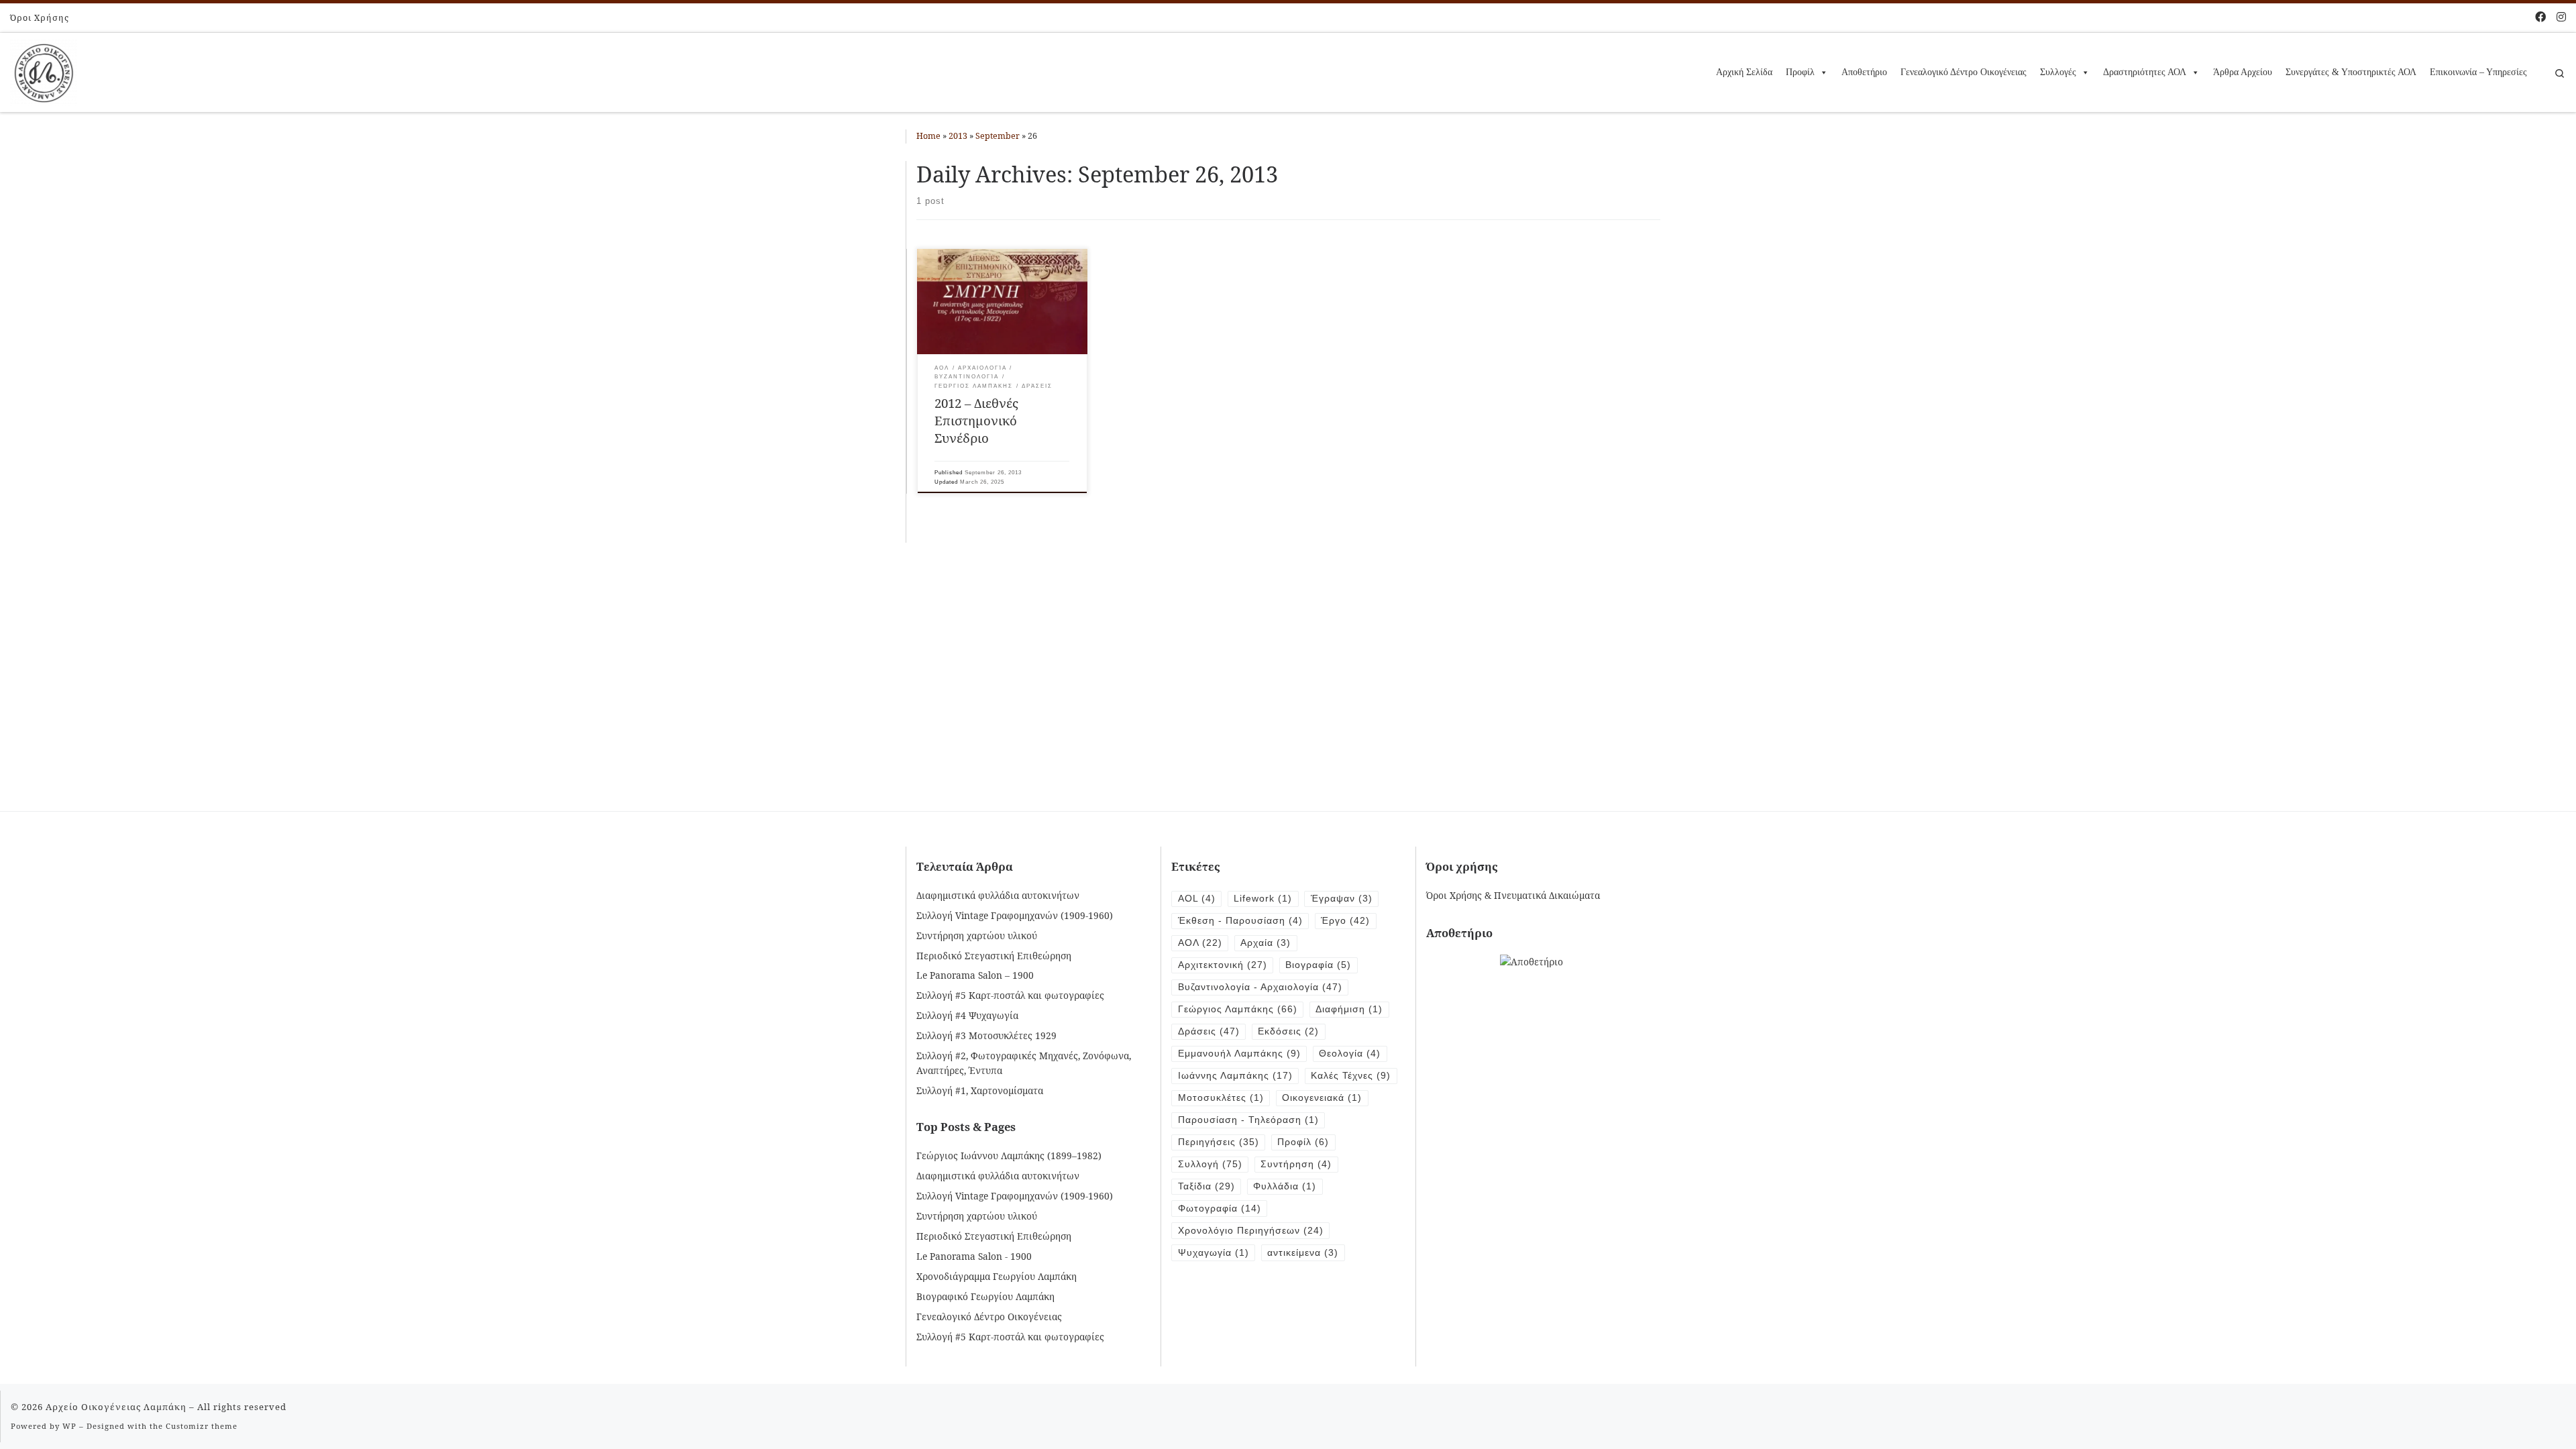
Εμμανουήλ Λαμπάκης (1239, 1054)
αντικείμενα (1303, 1253)
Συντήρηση (1296, 1164)
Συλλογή (1210, 1164)
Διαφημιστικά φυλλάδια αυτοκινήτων (998, 895)
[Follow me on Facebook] (2540, 17)
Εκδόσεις (1288, 1031)
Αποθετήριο (1864, 72)
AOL (1197, 899)
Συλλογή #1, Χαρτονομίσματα (980, 1090)
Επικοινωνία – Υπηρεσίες (2478, 72)
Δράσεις (1209, 1031)
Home (928, 136)
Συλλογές (2058, 72)
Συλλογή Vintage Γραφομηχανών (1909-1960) (1015, 915)
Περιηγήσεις (1219, 1142)
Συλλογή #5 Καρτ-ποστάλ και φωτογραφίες (1010, 995)
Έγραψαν (1342, 899)
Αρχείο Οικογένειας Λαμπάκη (116, 1407)
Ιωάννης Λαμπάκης (1235, 1076)
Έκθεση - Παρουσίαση (1240, 921)
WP (69, 1426)
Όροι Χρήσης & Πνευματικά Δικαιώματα (1513, 895)
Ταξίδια (1206, 1186)
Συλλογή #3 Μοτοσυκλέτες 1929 (986, 1035)
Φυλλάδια (1285, 1186)
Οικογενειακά (1322, 1098)
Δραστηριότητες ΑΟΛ (2145, 72)
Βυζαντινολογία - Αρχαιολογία (1260, 987)
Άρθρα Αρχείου (2243, 72)
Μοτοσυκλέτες (1221, 1098)
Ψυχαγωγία (1214, 1253)
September (998, 136)
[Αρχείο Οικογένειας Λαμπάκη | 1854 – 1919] (44, 70)
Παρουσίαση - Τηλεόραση (1248, 1120)
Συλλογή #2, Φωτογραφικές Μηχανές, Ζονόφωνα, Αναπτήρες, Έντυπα (1024, 1063)
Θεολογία (1350, 1054)
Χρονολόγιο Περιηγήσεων (1251, 1231)
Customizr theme (202, 1426)
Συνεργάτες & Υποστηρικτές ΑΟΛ (2351, 72)
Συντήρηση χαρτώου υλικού (977, 935)
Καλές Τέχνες (1351, 1076)
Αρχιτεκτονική (1223, 965)
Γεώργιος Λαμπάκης (1238, 1009)
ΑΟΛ (1200, 943)
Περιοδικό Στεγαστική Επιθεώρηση (994, 956)
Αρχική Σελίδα (1744, 72)
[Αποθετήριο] (1532, 961)
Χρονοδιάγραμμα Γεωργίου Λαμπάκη (997, 1276)
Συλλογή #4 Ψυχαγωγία (967, 1015)
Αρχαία (1266, 943)
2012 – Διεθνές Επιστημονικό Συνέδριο (976, 420)
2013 (958, 136)
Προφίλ (1800, 72)
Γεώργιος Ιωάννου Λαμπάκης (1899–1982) (1009, 1156)
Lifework (1263, 899)
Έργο (1345, 921)
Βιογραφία (1318, 965)
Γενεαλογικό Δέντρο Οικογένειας (1964, 72)
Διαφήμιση (1349, 1009)
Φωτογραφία (1220, 1209)
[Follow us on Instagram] (2561, 17)
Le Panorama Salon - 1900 (974, 1256)
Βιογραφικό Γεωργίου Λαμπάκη (985, 1296)
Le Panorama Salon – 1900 (975, 975)
